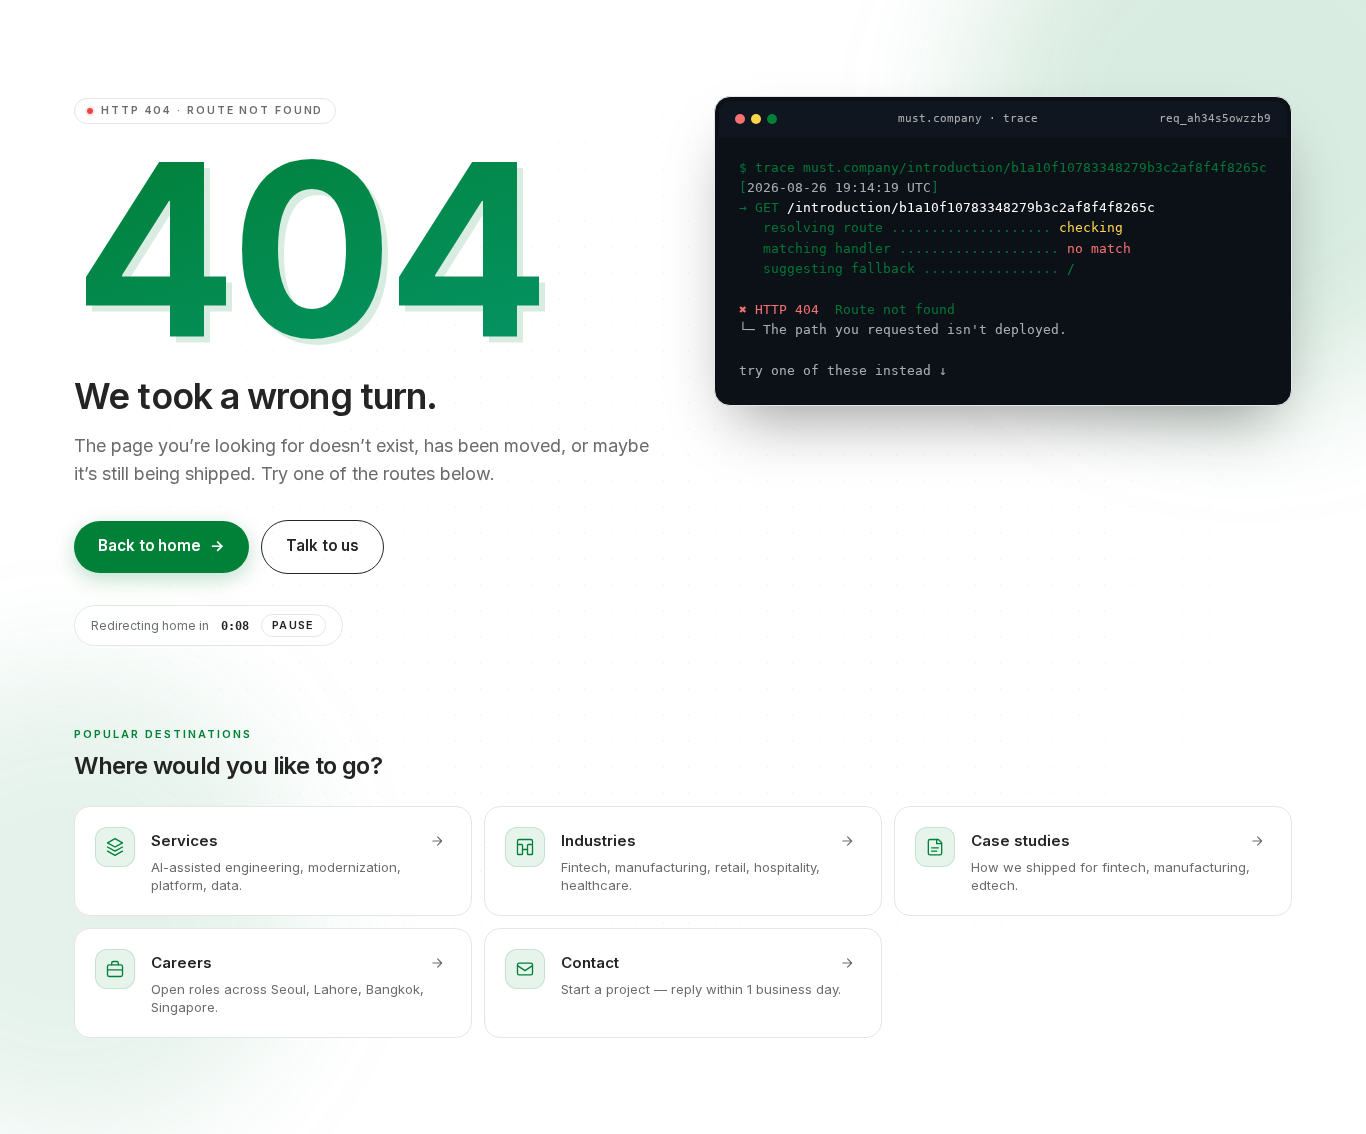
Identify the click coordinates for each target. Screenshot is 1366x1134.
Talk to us (322, 545)
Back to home (161, 545)
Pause (293, 625)
